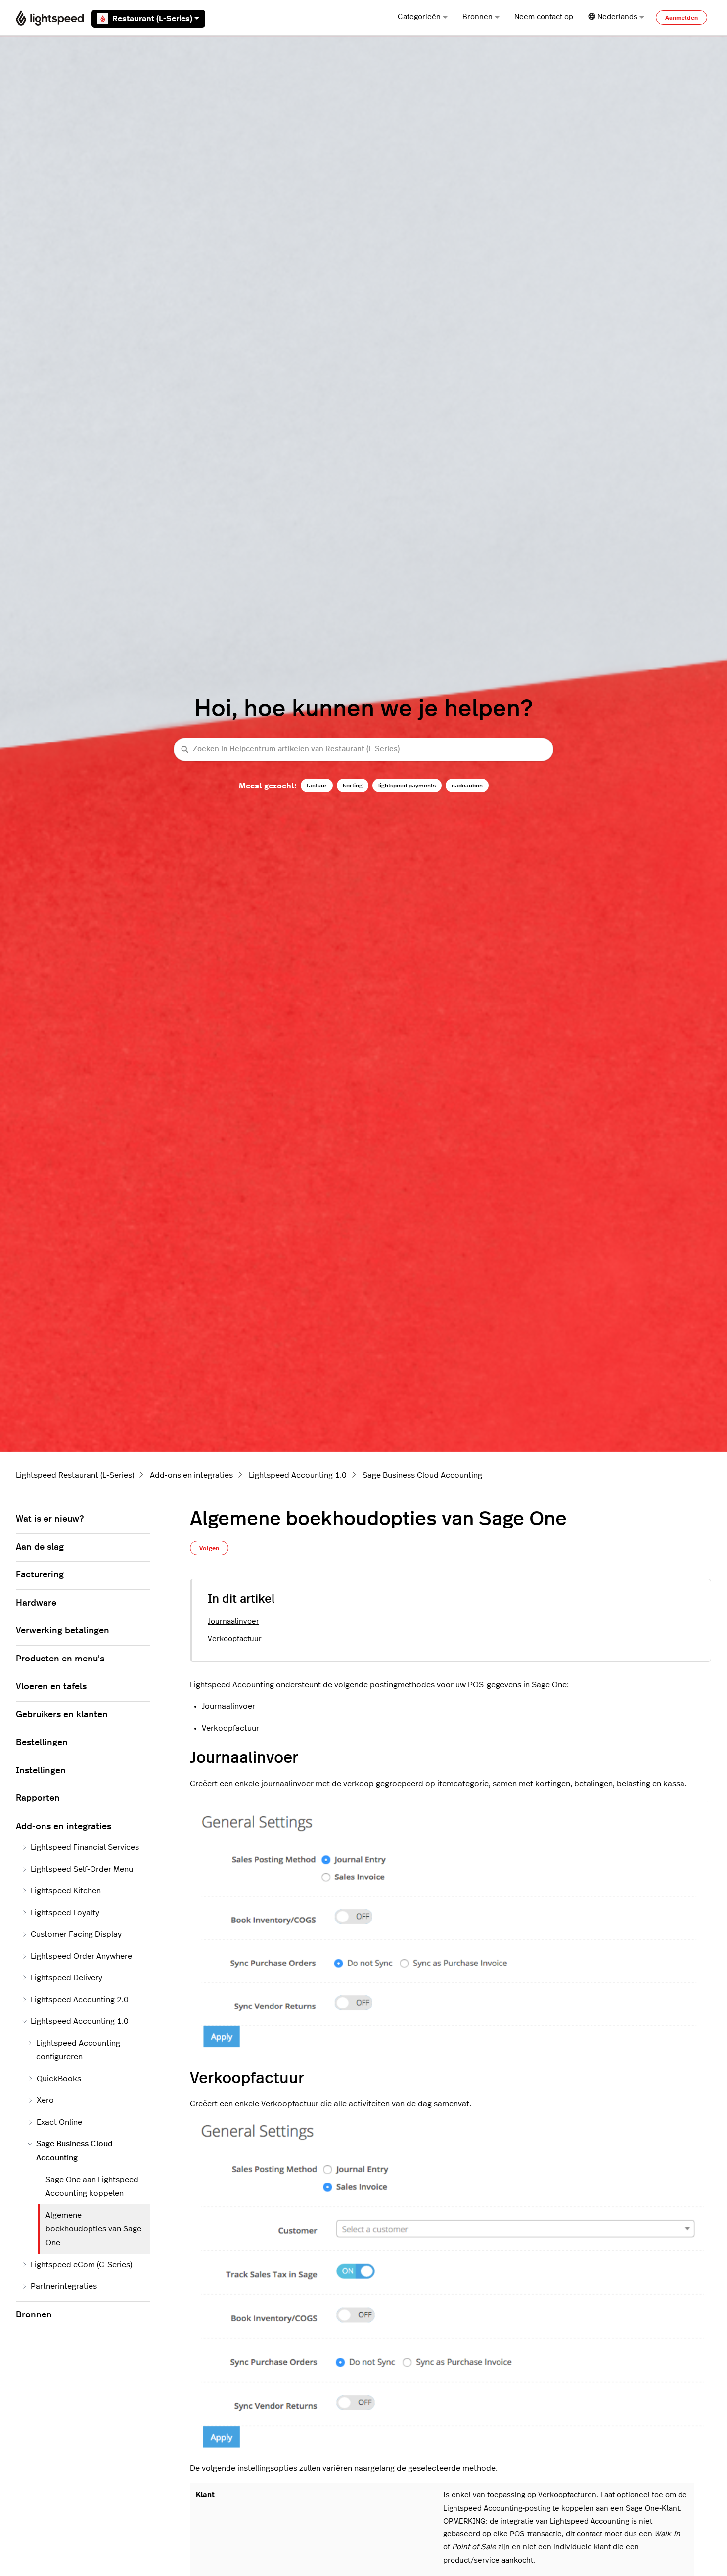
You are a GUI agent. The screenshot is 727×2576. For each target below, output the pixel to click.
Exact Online (59, 2122)
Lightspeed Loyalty (65, 1913)
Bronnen (477, 17)
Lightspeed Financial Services (85, 1847)
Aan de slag (40, 1547)
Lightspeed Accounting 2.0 (80, 2000)
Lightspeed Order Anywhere (81, 1956)
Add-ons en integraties (191, 1475)
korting (353, 786)
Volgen (209, 1548)
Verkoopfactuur (235, 1639)
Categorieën (419, 17)
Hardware (36, 1603)
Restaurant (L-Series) (152, 19)
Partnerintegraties (64, 2286)
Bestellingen (42, 1743)
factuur (317, 786)
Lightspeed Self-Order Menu (82, 1869)
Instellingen (41, 1771)
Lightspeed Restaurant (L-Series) (75, 1475)
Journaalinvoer (233, 1622)
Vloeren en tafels (51, 1687)
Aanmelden (682, 18)
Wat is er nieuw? (50, 1519)
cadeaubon (467, 786)
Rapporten (38, 1798)
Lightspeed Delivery (67, 1978)
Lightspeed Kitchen (66, 1891)
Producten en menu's (60, 1659)
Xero (45, 2100)
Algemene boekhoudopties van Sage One (93, 2229)
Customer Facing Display (76, 1934)
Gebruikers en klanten (62, 1715)
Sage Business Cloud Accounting (422, 1475)
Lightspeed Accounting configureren (78, 2050)
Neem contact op (544, 17)
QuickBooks (59, 2079)
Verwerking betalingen (63, 1631)
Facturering (40, 1575)
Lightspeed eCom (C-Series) (81, 2265)
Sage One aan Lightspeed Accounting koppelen (92, 2186)
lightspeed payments (407, 786)
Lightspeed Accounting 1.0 (298, 1475)
